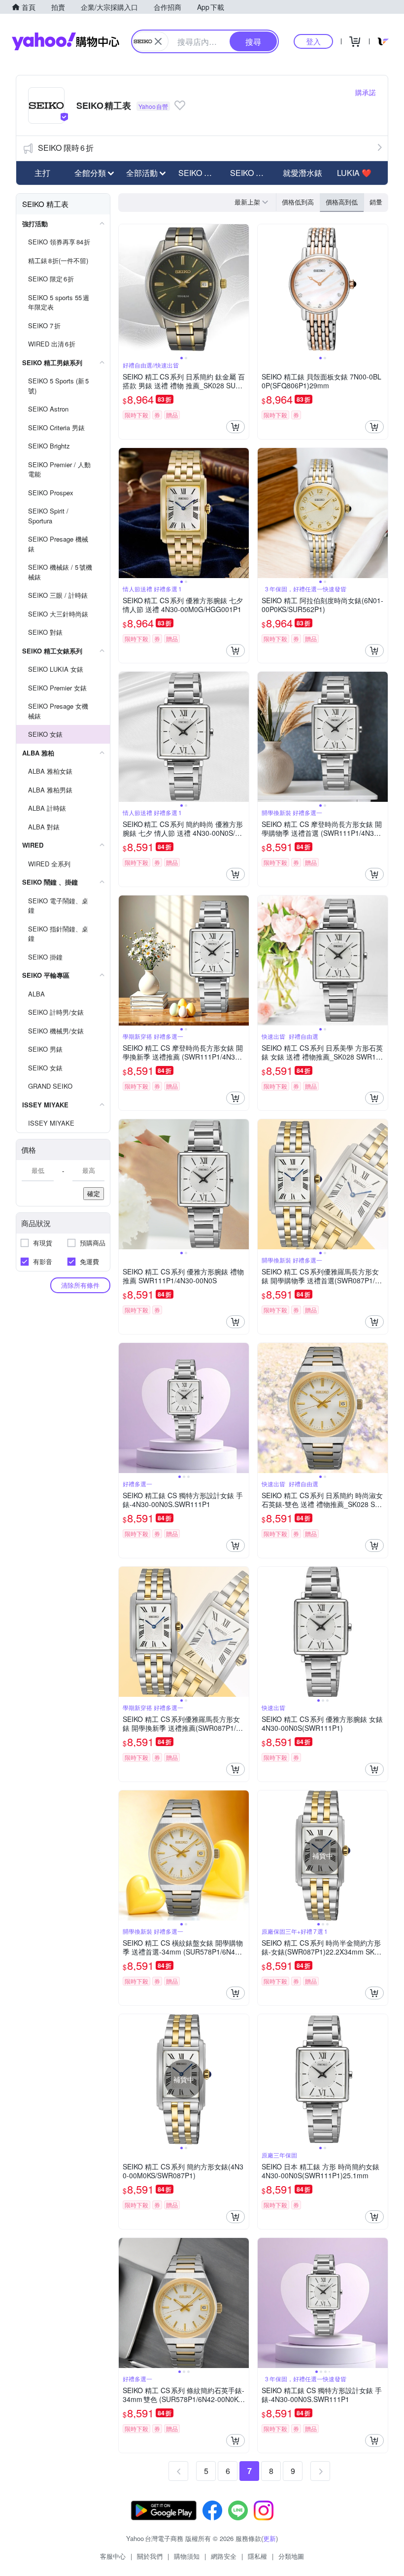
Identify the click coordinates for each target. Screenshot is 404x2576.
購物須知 (187, 2556)
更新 (269, 2538)
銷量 (376, 202)
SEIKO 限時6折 (66, 148)
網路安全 (224, 2556)
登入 (313, 41)
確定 (94, 1193)
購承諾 (366, 92)
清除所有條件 (80, 1285)
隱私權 (257, 2556)
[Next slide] (242, 289)
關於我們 (150, 2556)
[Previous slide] (125, 289)
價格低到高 (298, 202)
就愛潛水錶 (303, 173)
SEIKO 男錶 (199, 173)
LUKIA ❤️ (354, 173)
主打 (42, 173)
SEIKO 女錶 (251, 173)
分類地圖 (291, 2556)
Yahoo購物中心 (66, 41)
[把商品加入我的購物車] (236, 427)
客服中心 (113, 2556)
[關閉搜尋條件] (158, 41)
